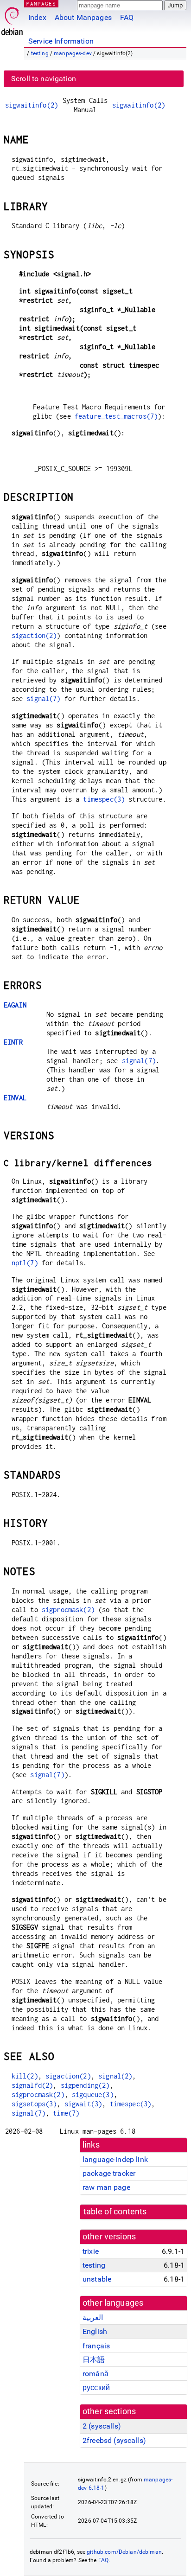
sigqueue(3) (93, 2095)
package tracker (109, 2173)
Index (37, 17)
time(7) (66, 2113)
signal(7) (43, 698)
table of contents (115, 2212)
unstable (97, 2279)
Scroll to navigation (44, 79)
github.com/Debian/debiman (124, 2552)
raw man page (106, 2187)
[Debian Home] (12, 19)
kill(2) (25, 2076)
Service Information (61, 41)
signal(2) (115, 2076)
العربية (93, 2318)
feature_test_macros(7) (116, 416)
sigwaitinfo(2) (32, 105)
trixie (91, 2251)
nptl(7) (25, 1263)
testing (40, 53)
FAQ (127, 17)
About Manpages (83, 17)
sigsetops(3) (34, 2104)
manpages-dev (73, 53)
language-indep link (115, 2159)
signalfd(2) (32, 2085)
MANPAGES (41, 3)
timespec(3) (104, 799)
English (95, 2331)
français (96, 2346)
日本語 (94, 2360)
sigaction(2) (34, 635)
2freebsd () (114, 2440)
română (95, 2374)
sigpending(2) (85, 2085)
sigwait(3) (83, 2104)
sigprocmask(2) (68, 1610)
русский (96, 2388)
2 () (102, 2426)
